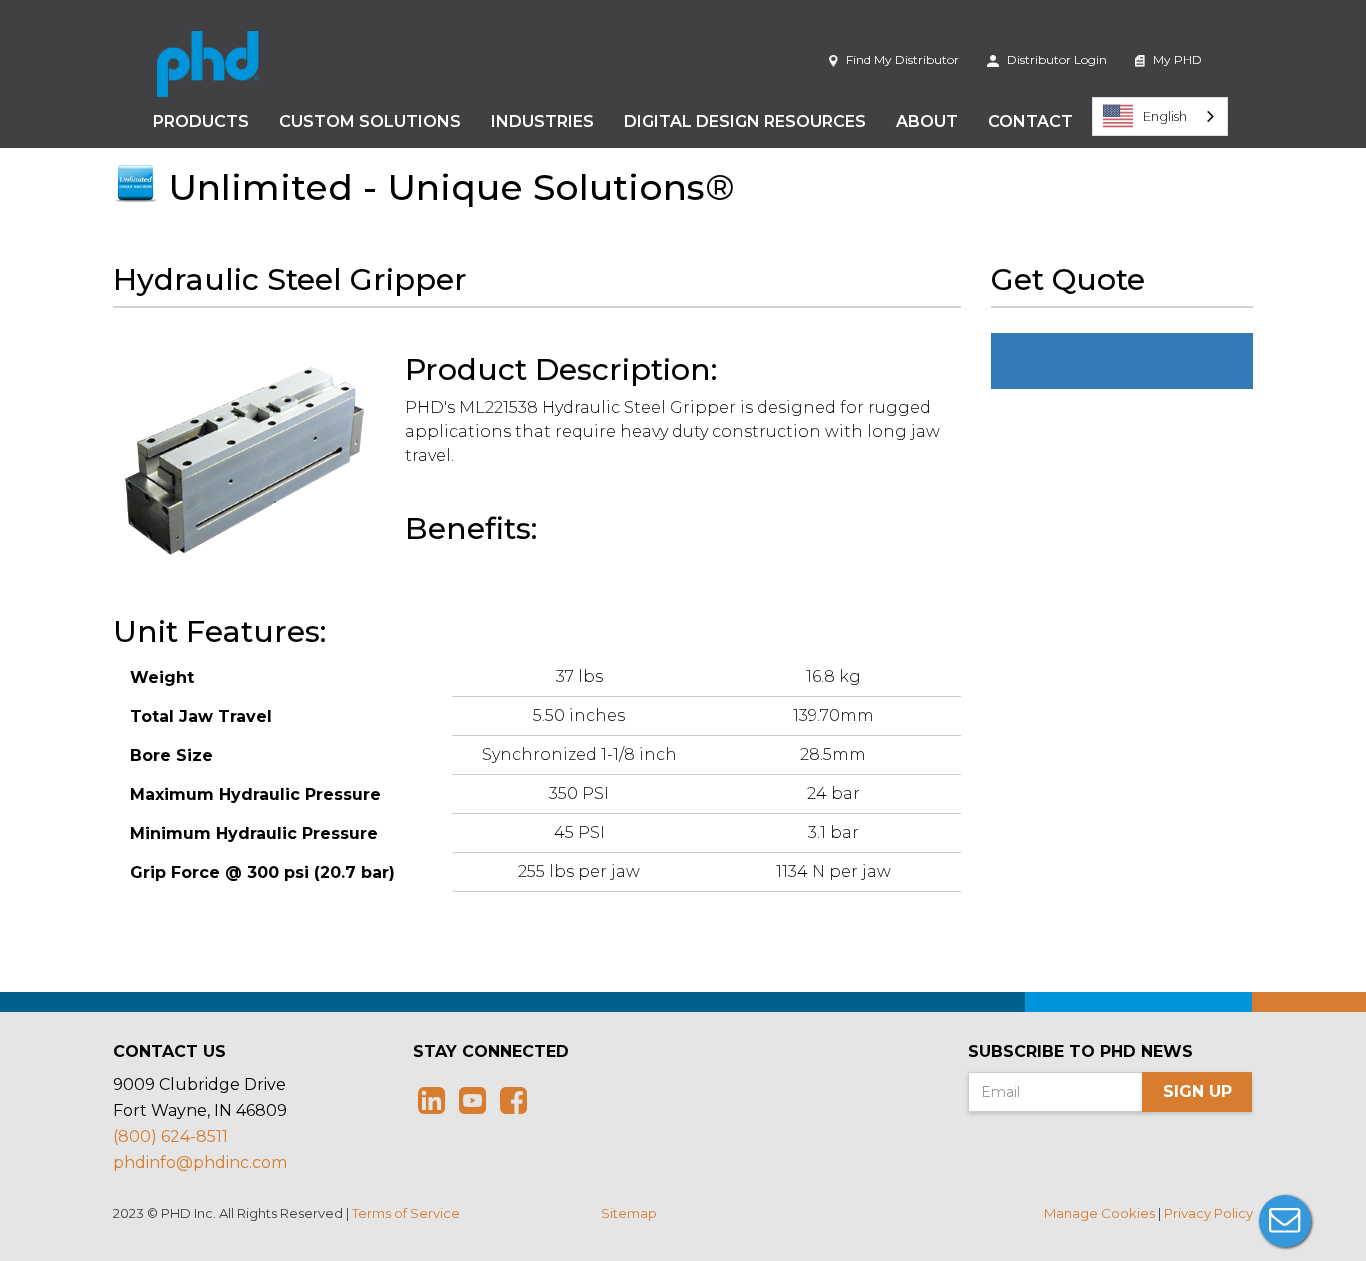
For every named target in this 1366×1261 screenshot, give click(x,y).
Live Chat (1285, 1221)
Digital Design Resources (745, 121)
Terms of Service (406, 1213)
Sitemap (629, 1213)
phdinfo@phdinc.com (200, 1162)
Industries (542, 121)
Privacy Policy (1208, 1213)
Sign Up (1197, 1091)
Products (201, 121)
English (1165, 116)
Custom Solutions (370, 121)
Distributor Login (1055, 59)
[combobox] (1160, 116)
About (927, 121)
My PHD (1176, 59)
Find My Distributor (901, 59)
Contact (1030, 121)
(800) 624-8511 (170, 1136)
